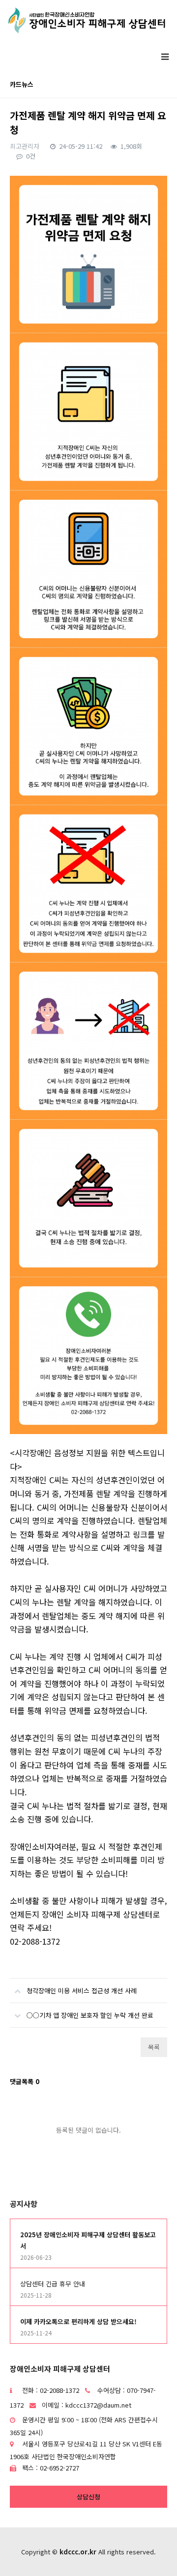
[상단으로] (155, 2554)
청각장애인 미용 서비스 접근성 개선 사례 (82, 1991)
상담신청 (88, 2497)
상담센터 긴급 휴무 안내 (53, 2284)
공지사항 (24, 2204)
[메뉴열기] (165, 56)
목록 (154, 2047)
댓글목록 (25, 2081)
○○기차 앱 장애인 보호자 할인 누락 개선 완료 (90, 2015)
